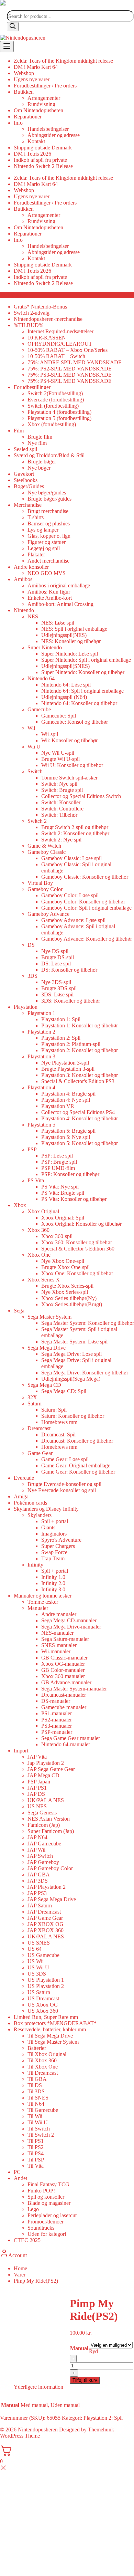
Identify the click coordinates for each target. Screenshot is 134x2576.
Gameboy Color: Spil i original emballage (86, 908)
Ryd (93, 2351)
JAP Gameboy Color (50, 1868)
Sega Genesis (42, 1813)
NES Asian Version (49, 1819)
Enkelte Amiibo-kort (50, 598)
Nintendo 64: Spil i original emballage (82, 691)
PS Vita (36, 1180)
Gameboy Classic (47, 852)
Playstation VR (58, 1106)
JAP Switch (40, 1856)
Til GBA (37, 2079)
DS (31, 945)
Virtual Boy (40, 883)
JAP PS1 (37, 1788)
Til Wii (35, 2116)
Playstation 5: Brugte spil (68, 1131)
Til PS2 (36, 2147)
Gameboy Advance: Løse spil (73, 920)
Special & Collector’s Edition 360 (78, 1249)
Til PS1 (36, 2141)
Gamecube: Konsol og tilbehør (75, 722)
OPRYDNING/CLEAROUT (60, 344)
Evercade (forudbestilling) (56, 400)
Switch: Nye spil (59, 784)
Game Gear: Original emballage (76, 1465)
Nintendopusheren (38, 2430)
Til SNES (38, 2098)
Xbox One (39, 1255)
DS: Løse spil (56, 964)
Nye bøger (39, 468)
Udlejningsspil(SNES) (65, 666)
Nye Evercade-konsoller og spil (62, 1490)
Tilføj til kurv (85, 2380)
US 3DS (37, 1974)
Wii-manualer (56, 1651)
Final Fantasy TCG (48, 2184)
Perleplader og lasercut (52, 2215)
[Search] (13, 27)
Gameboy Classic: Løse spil (71, 858)
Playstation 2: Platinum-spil (71, 1044)
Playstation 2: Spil (61, 1038)
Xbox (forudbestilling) (52, 424)
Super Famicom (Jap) (51, 1831)
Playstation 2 (41, 1032)
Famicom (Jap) (44, 1825)
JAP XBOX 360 (46, 1930)
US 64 (35, 1949)
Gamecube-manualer (64, 1707)
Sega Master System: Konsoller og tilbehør (88, 1323)
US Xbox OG (43, 2005)
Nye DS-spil (55, 951)
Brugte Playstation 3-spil (68, 1069)
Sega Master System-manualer (74, 1689)
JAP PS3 (37, 1893)
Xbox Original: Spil (63, 1218)
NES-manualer (57, 1633)
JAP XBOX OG (46, 1924)
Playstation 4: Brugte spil (68, 1094)
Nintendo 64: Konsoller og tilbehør (79, 703)
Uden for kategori (47, 2234)
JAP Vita (37, 1757)
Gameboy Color (45, 889)
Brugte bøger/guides (49, 499)
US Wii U (38, 1967)
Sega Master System (49, 1317)
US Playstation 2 (46, 1986)
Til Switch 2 (41, 2135)
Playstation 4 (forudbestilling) (59, 412)
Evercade (24, 1478)
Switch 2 (37, 821)
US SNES (39, 1943)
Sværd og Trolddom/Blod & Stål (49, 455)
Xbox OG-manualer (63, 1664)
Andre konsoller (31, 567)
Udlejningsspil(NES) (64, 635)
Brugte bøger (42, 462)
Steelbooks (26, 480)
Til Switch (39, 2129)
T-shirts (36, 517)
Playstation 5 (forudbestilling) (59, 418)
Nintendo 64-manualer (66, 1744)
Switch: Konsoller (61, 802)
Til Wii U (38, 2122)
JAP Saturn (40, 1905)
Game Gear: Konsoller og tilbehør (78, 1472)
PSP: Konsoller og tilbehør (70, 1174)
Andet (20, 2178)
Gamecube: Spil (59, 716)
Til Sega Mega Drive (50, 2036)
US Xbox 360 (43, 2011)
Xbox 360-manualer (63, 1676)
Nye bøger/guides (47, 493)
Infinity (35, 1565)
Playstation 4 (41, 1087)
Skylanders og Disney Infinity (46, 1509)
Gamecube (39, 709)
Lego (33, 2209)
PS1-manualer (57, 1713)
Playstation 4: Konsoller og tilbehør (80, 1118)
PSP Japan (39, 1782)
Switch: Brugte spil (62, 790)
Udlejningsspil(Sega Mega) (71, 1379)
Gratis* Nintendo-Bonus (40, 307)
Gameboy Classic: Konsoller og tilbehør (85, 877)
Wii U (34, 747)
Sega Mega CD (44, 1385)
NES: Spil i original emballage (74, 629)
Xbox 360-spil (57, 1236)
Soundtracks (41, 2228)
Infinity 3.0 (53, 1589)
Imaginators (54, 1534)
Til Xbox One (43, 2067)
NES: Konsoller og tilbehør (71, 641)
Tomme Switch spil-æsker (69, 778)
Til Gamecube (43, 2110)
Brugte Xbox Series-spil (67, 1286)
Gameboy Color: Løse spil (70, 895)
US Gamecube (43, 1955)
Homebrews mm (59, 1422)
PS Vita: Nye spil (60, 1187)
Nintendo (24, 610)
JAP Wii (36, 1850)
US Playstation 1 (46, 1980)
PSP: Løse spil (57, 1156)
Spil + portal (55, 1521)
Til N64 (36, 2104)
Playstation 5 (41, 1125)
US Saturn (39, 1992)
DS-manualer (56, 1701)
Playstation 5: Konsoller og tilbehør (80, 1143)
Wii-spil (50, 734)
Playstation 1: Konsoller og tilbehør (80, 1025)
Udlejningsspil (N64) (64, 697)
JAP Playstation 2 (47, 1887)
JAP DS (36, 1794)
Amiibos (23, 579)
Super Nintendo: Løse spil (70, 654)
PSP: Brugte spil (59, 1162)
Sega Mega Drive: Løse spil (71, 1354)
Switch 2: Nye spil (61, 840)
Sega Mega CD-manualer (69, 1620)
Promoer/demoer (46, 2222)
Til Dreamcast (43, 2073)
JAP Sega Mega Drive (52, 1899)
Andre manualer (59, 1614)
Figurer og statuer (47, 542)
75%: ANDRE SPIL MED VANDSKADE (75, 362)
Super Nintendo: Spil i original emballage (86, 660)
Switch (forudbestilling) (53, 406)
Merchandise (28, 505)
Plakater (36, 554)
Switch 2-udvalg (32, 313)
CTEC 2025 (27, 2240)
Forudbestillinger (32, 387)
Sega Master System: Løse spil (74, 1342)
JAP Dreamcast (44, 1912)
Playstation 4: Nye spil (66, 1100)
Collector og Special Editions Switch (81, 796)
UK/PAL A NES (46, 1800)
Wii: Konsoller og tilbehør (69, 740)
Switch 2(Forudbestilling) (55, 393)
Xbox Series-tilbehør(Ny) (69, 1298)
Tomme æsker (43, 1602)
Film (19, 431)
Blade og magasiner (49, 2203)
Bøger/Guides (29, 486)
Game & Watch (44, 846)
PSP (32, 1149)
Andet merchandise (48, 561)
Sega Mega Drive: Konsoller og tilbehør (85, 1373)
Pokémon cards (30, 1503)
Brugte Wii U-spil (60, 759)
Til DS (35, 2085)
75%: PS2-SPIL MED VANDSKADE (70, 369)
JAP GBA (39, 1875)
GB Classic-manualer (64, 1658)
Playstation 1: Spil (61, 1019)
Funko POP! (41, 2191)
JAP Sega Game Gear (51, 1769)
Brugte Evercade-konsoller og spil (64, 1484)
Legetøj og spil (44, 548)
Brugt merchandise (48, 511)
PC (17, 2172)
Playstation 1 (41, 1013)
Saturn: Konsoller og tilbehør (73, 1416)
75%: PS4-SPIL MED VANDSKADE (70, 381)
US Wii (36, 1961)
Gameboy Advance (48, 914)
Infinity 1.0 (53, 1577)
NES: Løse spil (58, 623)
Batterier (37, 2048)
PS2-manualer (57, 1720)
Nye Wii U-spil (58, 753)
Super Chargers (58, 1546)
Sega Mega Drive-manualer (71, 1627)
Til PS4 (36, 2153)
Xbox (20, 1205)
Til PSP (36, 2160)
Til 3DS (36, 2091)
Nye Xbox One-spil (63, 1261)
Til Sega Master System (53, 2042)
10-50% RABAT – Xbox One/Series (68, 350)
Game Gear (40, 1453)
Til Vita (36, 2166)
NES (33, 616)
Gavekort (24, 474)
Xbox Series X (44, 1280)
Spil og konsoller (46, 2197)
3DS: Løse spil (57, 994)
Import (21, 1751)
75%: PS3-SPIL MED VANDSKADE (70, 375)
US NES (37, 1806)
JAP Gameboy (43, 1862)
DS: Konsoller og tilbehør (69, 970)
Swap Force (54, 1552)
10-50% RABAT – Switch (56, 356)
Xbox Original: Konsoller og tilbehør (81, 1224)
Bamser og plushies (49, 523)
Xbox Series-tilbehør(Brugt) (72, 1304)
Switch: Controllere (62, 809)
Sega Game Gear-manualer (71, 1738)
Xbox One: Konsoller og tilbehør (77, 1273)
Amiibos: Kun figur (49, 592)
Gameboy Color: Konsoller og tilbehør (83, 902)
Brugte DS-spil (58, 957)
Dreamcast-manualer (64, 1695)
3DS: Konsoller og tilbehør (71, 1001)
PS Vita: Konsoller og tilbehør (74, 1199)
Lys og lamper (43, 530)
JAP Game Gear (45, 1918)
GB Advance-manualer (66, 1682)
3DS (32, 976)
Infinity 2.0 (53, 1583)
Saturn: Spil (54, 1410)
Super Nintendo (45, 647)
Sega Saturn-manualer (65, 1639)
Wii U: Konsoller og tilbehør (72, 765)
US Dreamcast (43, 1998)
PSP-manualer (57, 1732)
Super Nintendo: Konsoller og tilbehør (83, 672)
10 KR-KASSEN (47, 338)
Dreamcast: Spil (58, 1434)
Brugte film (40, 437)
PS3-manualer (57, 1726)
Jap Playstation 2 (46, 1763)
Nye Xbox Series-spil (65, 1292)
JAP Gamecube (44, 1844)
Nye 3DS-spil (56, 982)
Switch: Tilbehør (59, 815)
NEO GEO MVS (47, 573)
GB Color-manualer (63, 1670)
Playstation (26, 1007)
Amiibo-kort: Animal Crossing (60, 604)
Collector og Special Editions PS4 (78, 1112)
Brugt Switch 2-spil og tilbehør (75, 827)
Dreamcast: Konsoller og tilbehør (77, 1441)
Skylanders (40, 1515)
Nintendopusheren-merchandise (48, 319)
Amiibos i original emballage (59, 585)
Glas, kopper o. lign (49, 536)
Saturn (35, 1404)
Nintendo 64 (41, 678)
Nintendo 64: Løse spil (66, 685)
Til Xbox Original (47, 2054)
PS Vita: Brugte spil (63, 1193)
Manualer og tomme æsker (43, 1596)
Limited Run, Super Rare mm (46, 2017)
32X (32, 1397)
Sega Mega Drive (47, 1348)
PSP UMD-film (58, 1168)
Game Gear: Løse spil (65, 1459)
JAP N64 (37, 1837)
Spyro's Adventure (61, 1540)
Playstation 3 (41, 1056)
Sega (19, 1311)
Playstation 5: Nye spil (66, 1137)
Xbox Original (43, 1211)
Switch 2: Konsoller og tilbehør (75, 833)
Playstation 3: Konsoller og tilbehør (80, 1075)
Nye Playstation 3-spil (65, 1063)
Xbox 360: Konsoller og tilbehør (77, 1242)
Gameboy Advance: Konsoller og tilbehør (87, 939)
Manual (79, 2348)
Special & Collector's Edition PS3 (78, 1081)
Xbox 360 (38, 1230)
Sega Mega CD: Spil (64, 1391)
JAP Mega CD (43, 1775)
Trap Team (53, 1558)
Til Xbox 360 (42, 2060)
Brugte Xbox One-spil (65, 1267)
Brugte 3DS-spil (59, 988)
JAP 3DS (38, 1881)
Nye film (37, 443)
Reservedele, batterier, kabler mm (50, 2029)
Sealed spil (25, 449)
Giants (48, 1527)
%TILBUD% (29, 325)
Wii (31, 728)
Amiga (21, 1496)
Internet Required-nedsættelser (60, 331)
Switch (35, 771)
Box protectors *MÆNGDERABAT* (55, 2023)
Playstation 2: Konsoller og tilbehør (80, 1050)
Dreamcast (39, 1428)
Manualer (38, 1608)
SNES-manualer (59, 1645)
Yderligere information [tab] (38, 2387)
